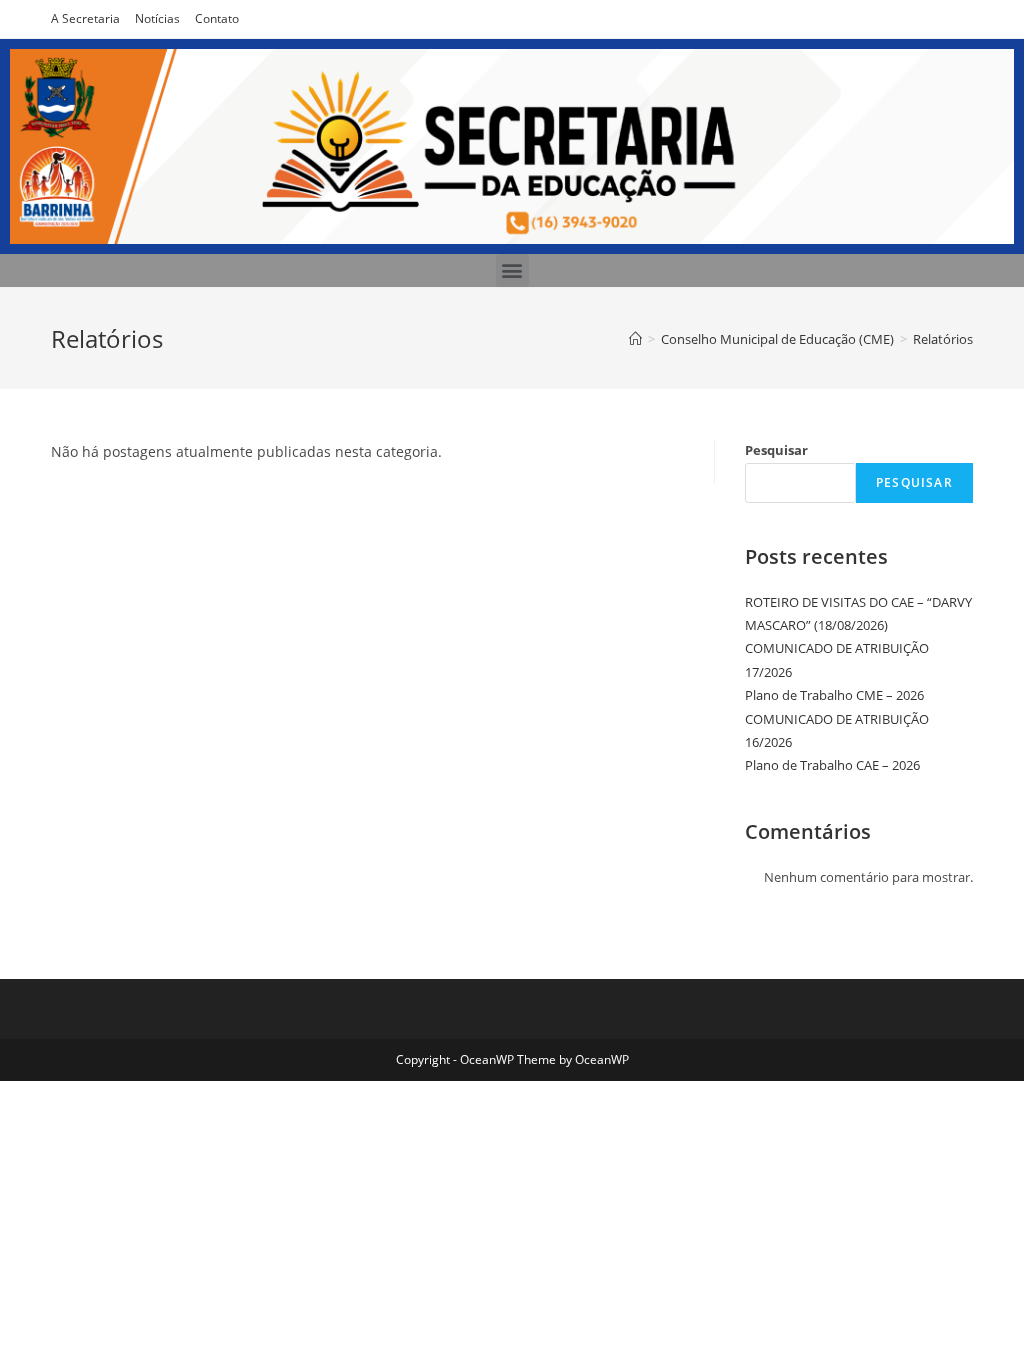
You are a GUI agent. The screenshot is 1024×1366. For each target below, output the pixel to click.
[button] (512, 270)
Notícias (157, 18)
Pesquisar (776, 450)
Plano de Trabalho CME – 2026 (834, 695)
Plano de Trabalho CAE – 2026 (832, 765)
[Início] (635, 339)
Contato (217, 18)
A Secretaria (85, 18)
